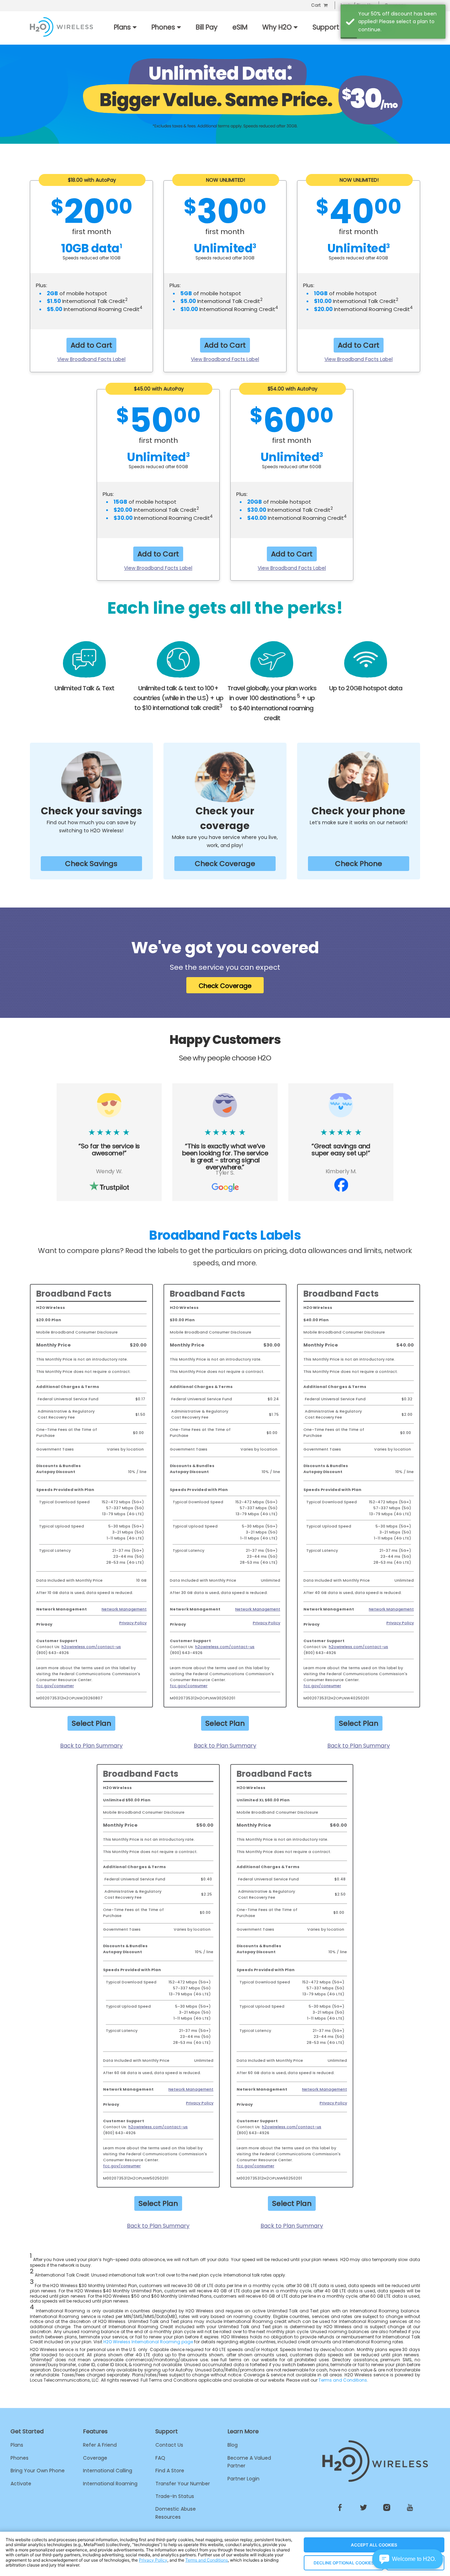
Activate (21, 2484)
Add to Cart (91, 345)
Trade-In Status (175, 2496)
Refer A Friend (100, 2445)
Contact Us (169, 2445)
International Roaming (110, 2484)
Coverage (95, 2458)
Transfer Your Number (183, 2484)
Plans (17, 2445)
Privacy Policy (133, 1623)
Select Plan (91, 1723)
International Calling (108, 2471)
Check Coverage (225, 864)
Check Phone (359, 864)
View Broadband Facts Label (91, 359)
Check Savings (91, 864)
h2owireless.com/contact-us (91, 1647)
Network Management (124, 1609)
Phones (20, 2458)
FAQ (160, 2458)
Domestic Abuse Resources (176, 2513)
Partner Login (243, 2479)
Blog (233, 2445)
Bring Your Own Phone (38, 2471)
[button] (408, 2559)
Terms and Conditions (343, 2380)
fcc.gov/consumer (55, 1686)
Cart (316, 5)
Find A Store (170, 2471)
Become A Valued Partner (249, 2462)
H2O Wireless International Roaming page (148, 2342)
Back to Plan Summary (91, 1746)
